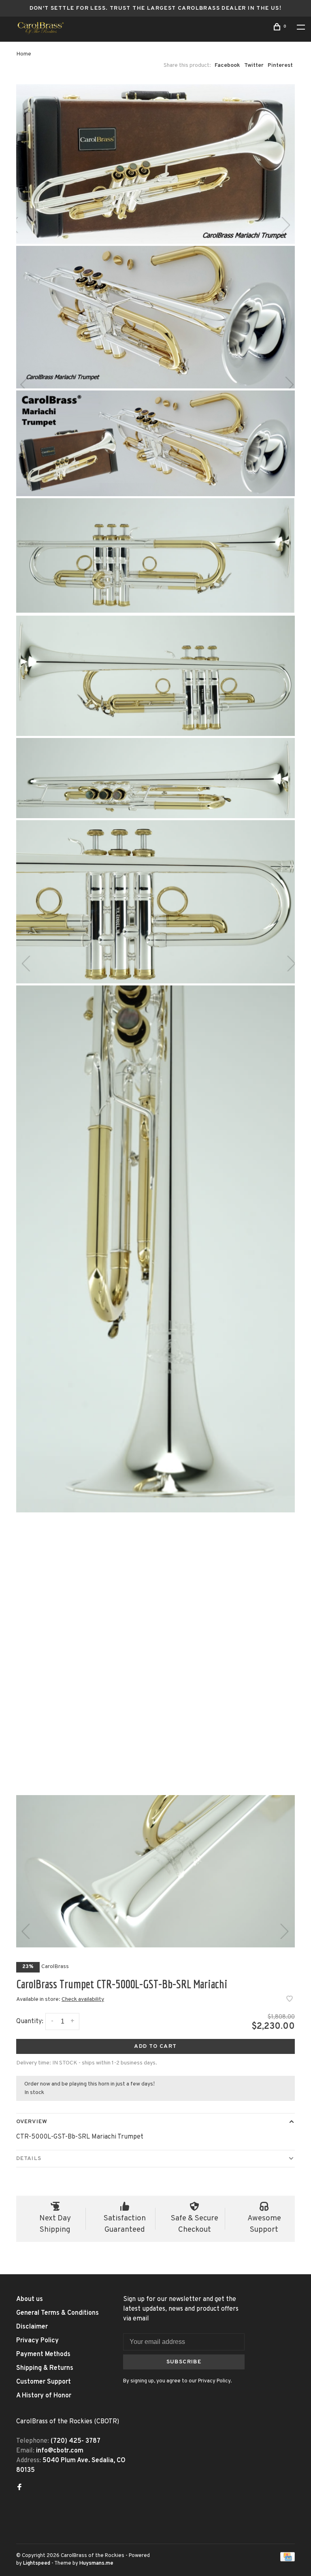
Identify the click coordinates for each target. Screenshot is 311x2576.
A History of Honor (44, 2396)
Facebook (227, 65)
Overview (32, 2122)
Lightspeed (37, 2563)
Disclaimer (32, 2327)
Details (29, 2159)
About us (30, 2299)
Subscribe (184, 2362)
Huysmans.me (96, 2563)
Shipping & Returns (45, 2368)
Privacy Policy (37, 2341)
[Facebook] (19, 2488)
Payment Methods (43, 2354)
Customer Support (44, 2382)
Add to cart (155, 2046)
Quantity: (30, 2022)
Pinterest (280, 65)
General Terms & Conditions (58, 2313)
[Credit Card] (288, 2560)
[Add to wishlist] (290, 2000)
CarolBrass (55, 1967)
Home (24, 54)
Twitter (254, 65)
